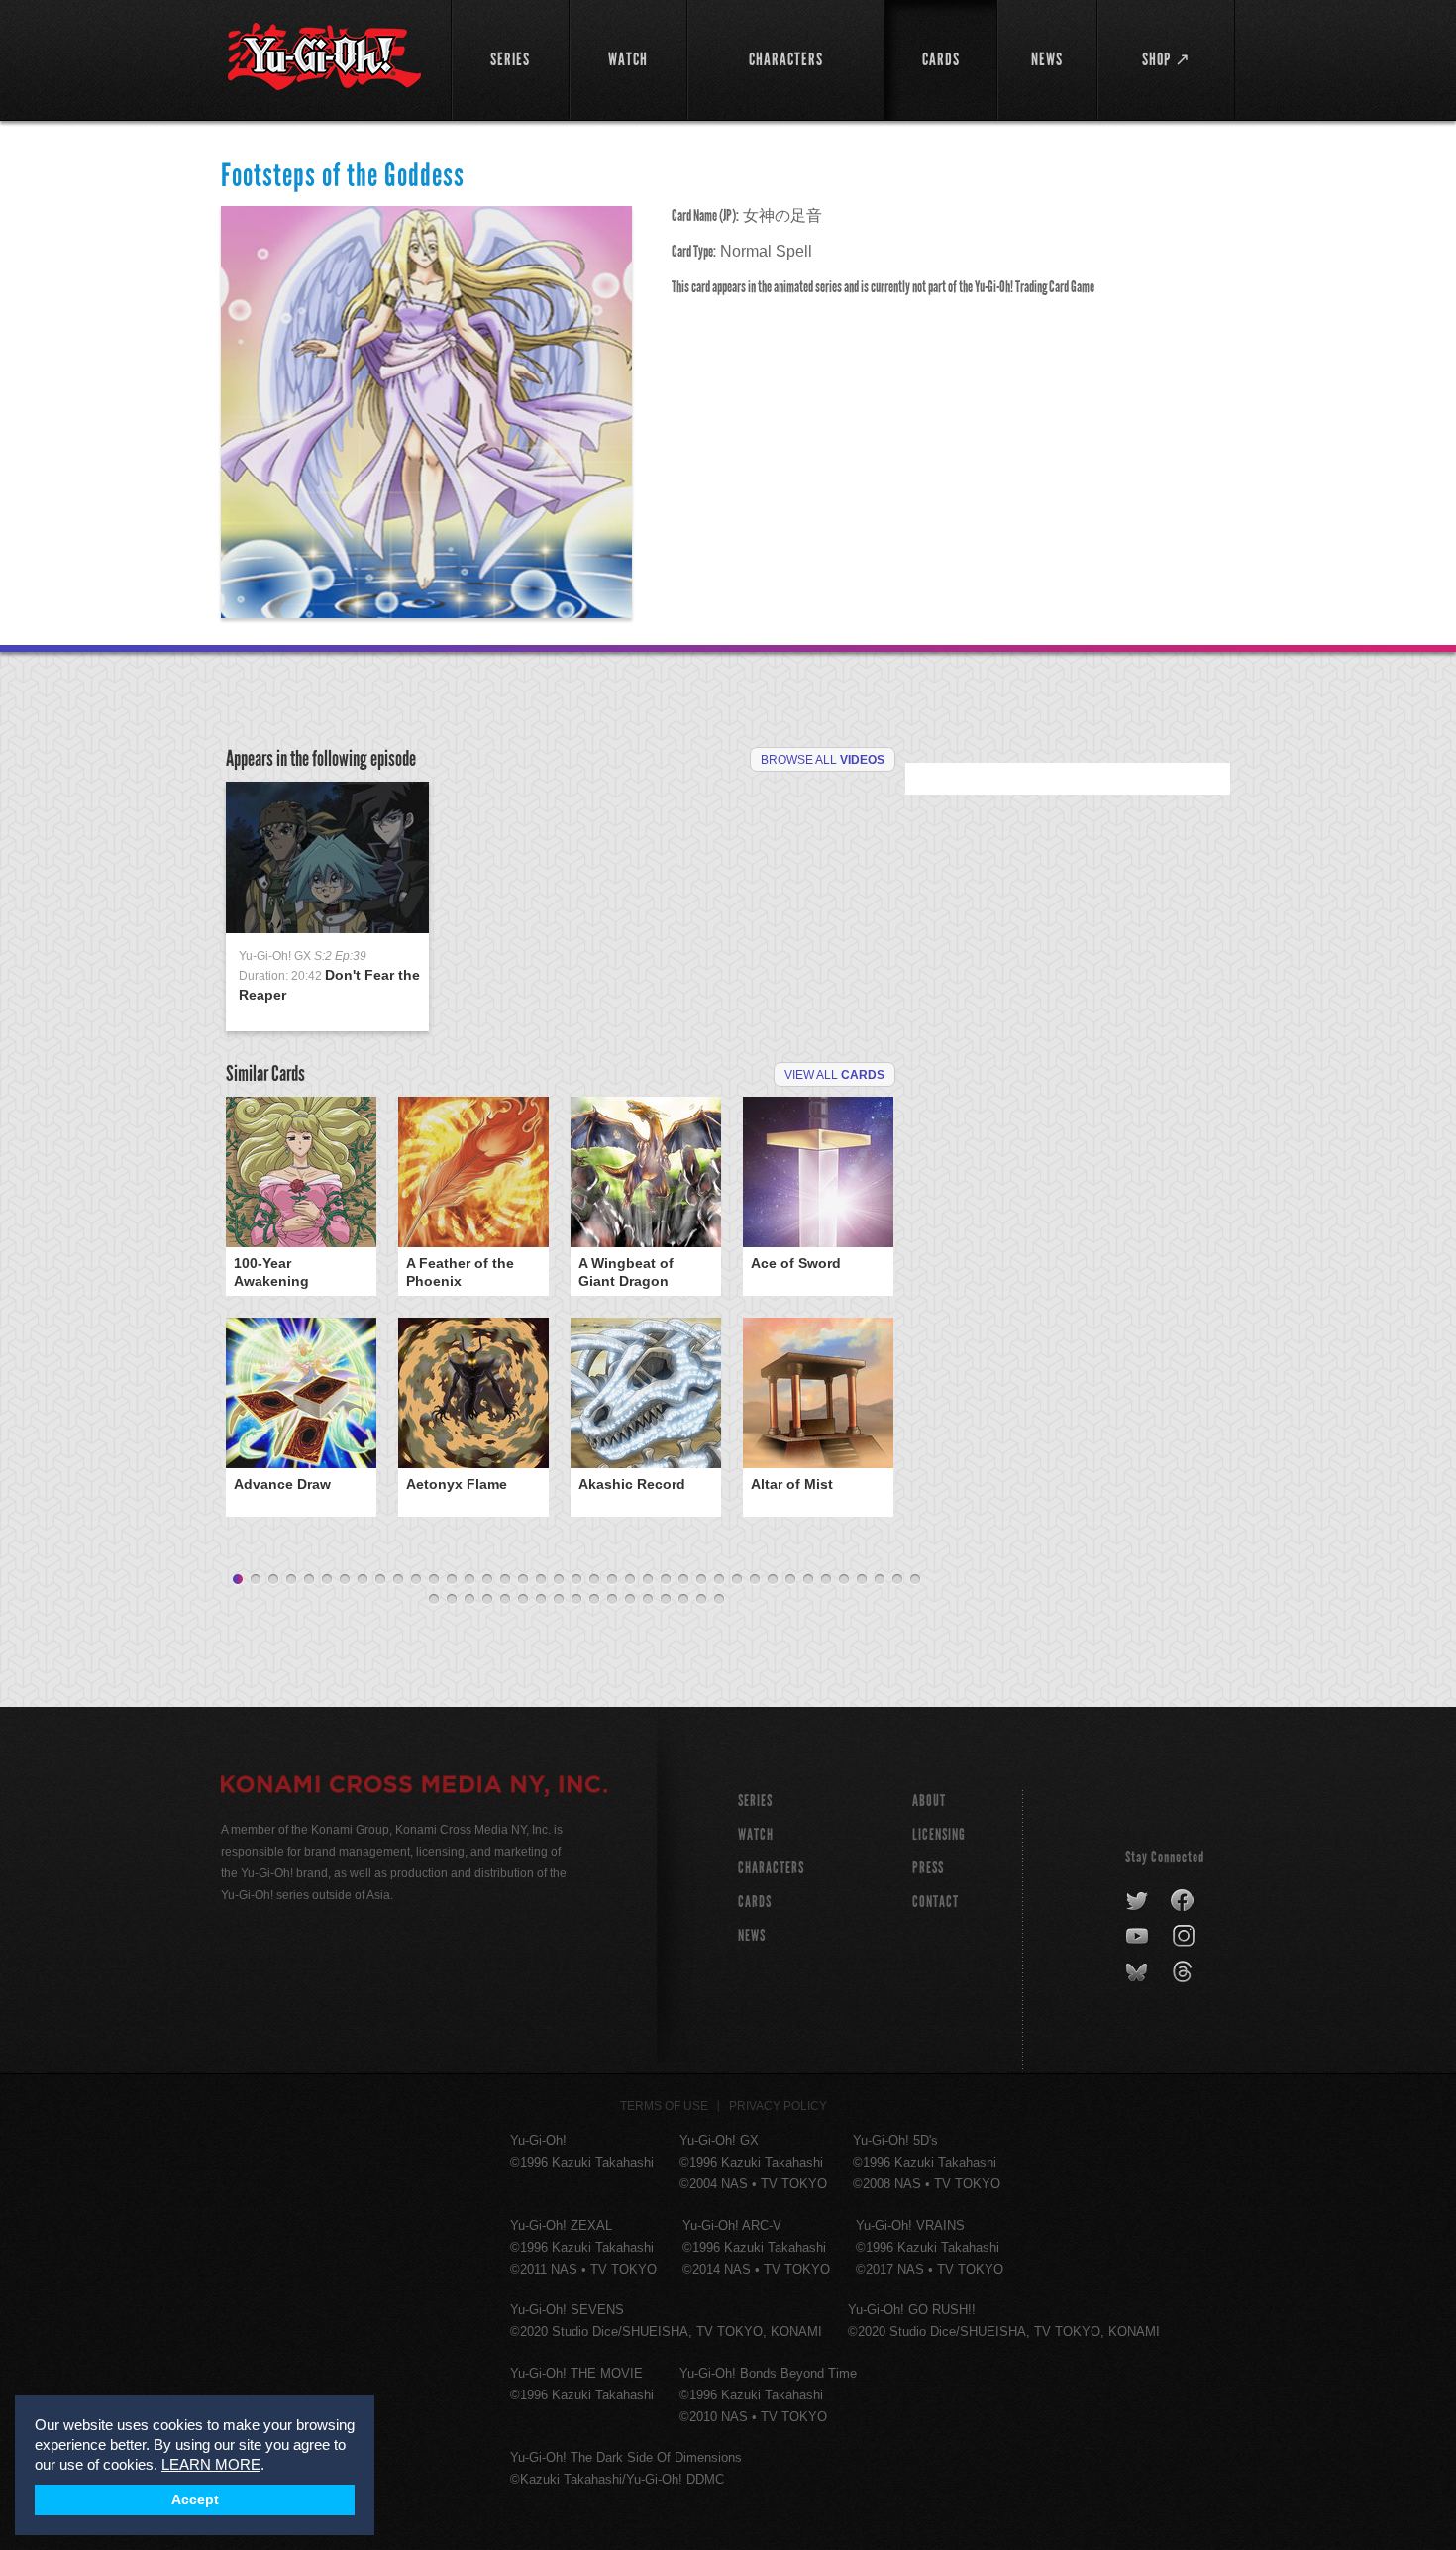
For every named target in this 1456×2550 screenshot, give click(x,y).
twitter (1138, 1901)
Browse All (823, 760)
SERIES (755, 1801)
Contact (936, 1902)
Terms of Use (664, 2106)
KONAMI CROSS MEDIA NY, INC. (414, 1787)
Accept (195, 2500)
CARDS (755, 1902)
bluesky (1139, 1972)
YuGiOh (324, 57)
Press (928, 1868)
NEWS (752, 1935)
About (929, 1801)
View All (834, 1075)
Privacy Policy (778, 2106)
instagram (1185, 1937)
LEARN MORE (211, 2464)
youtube (1139, 1937)
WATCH (756, 1834)
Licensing (939, 1834)
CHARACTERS (771, 1868)
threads (1185, 1972)
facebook (1183, 1901)
